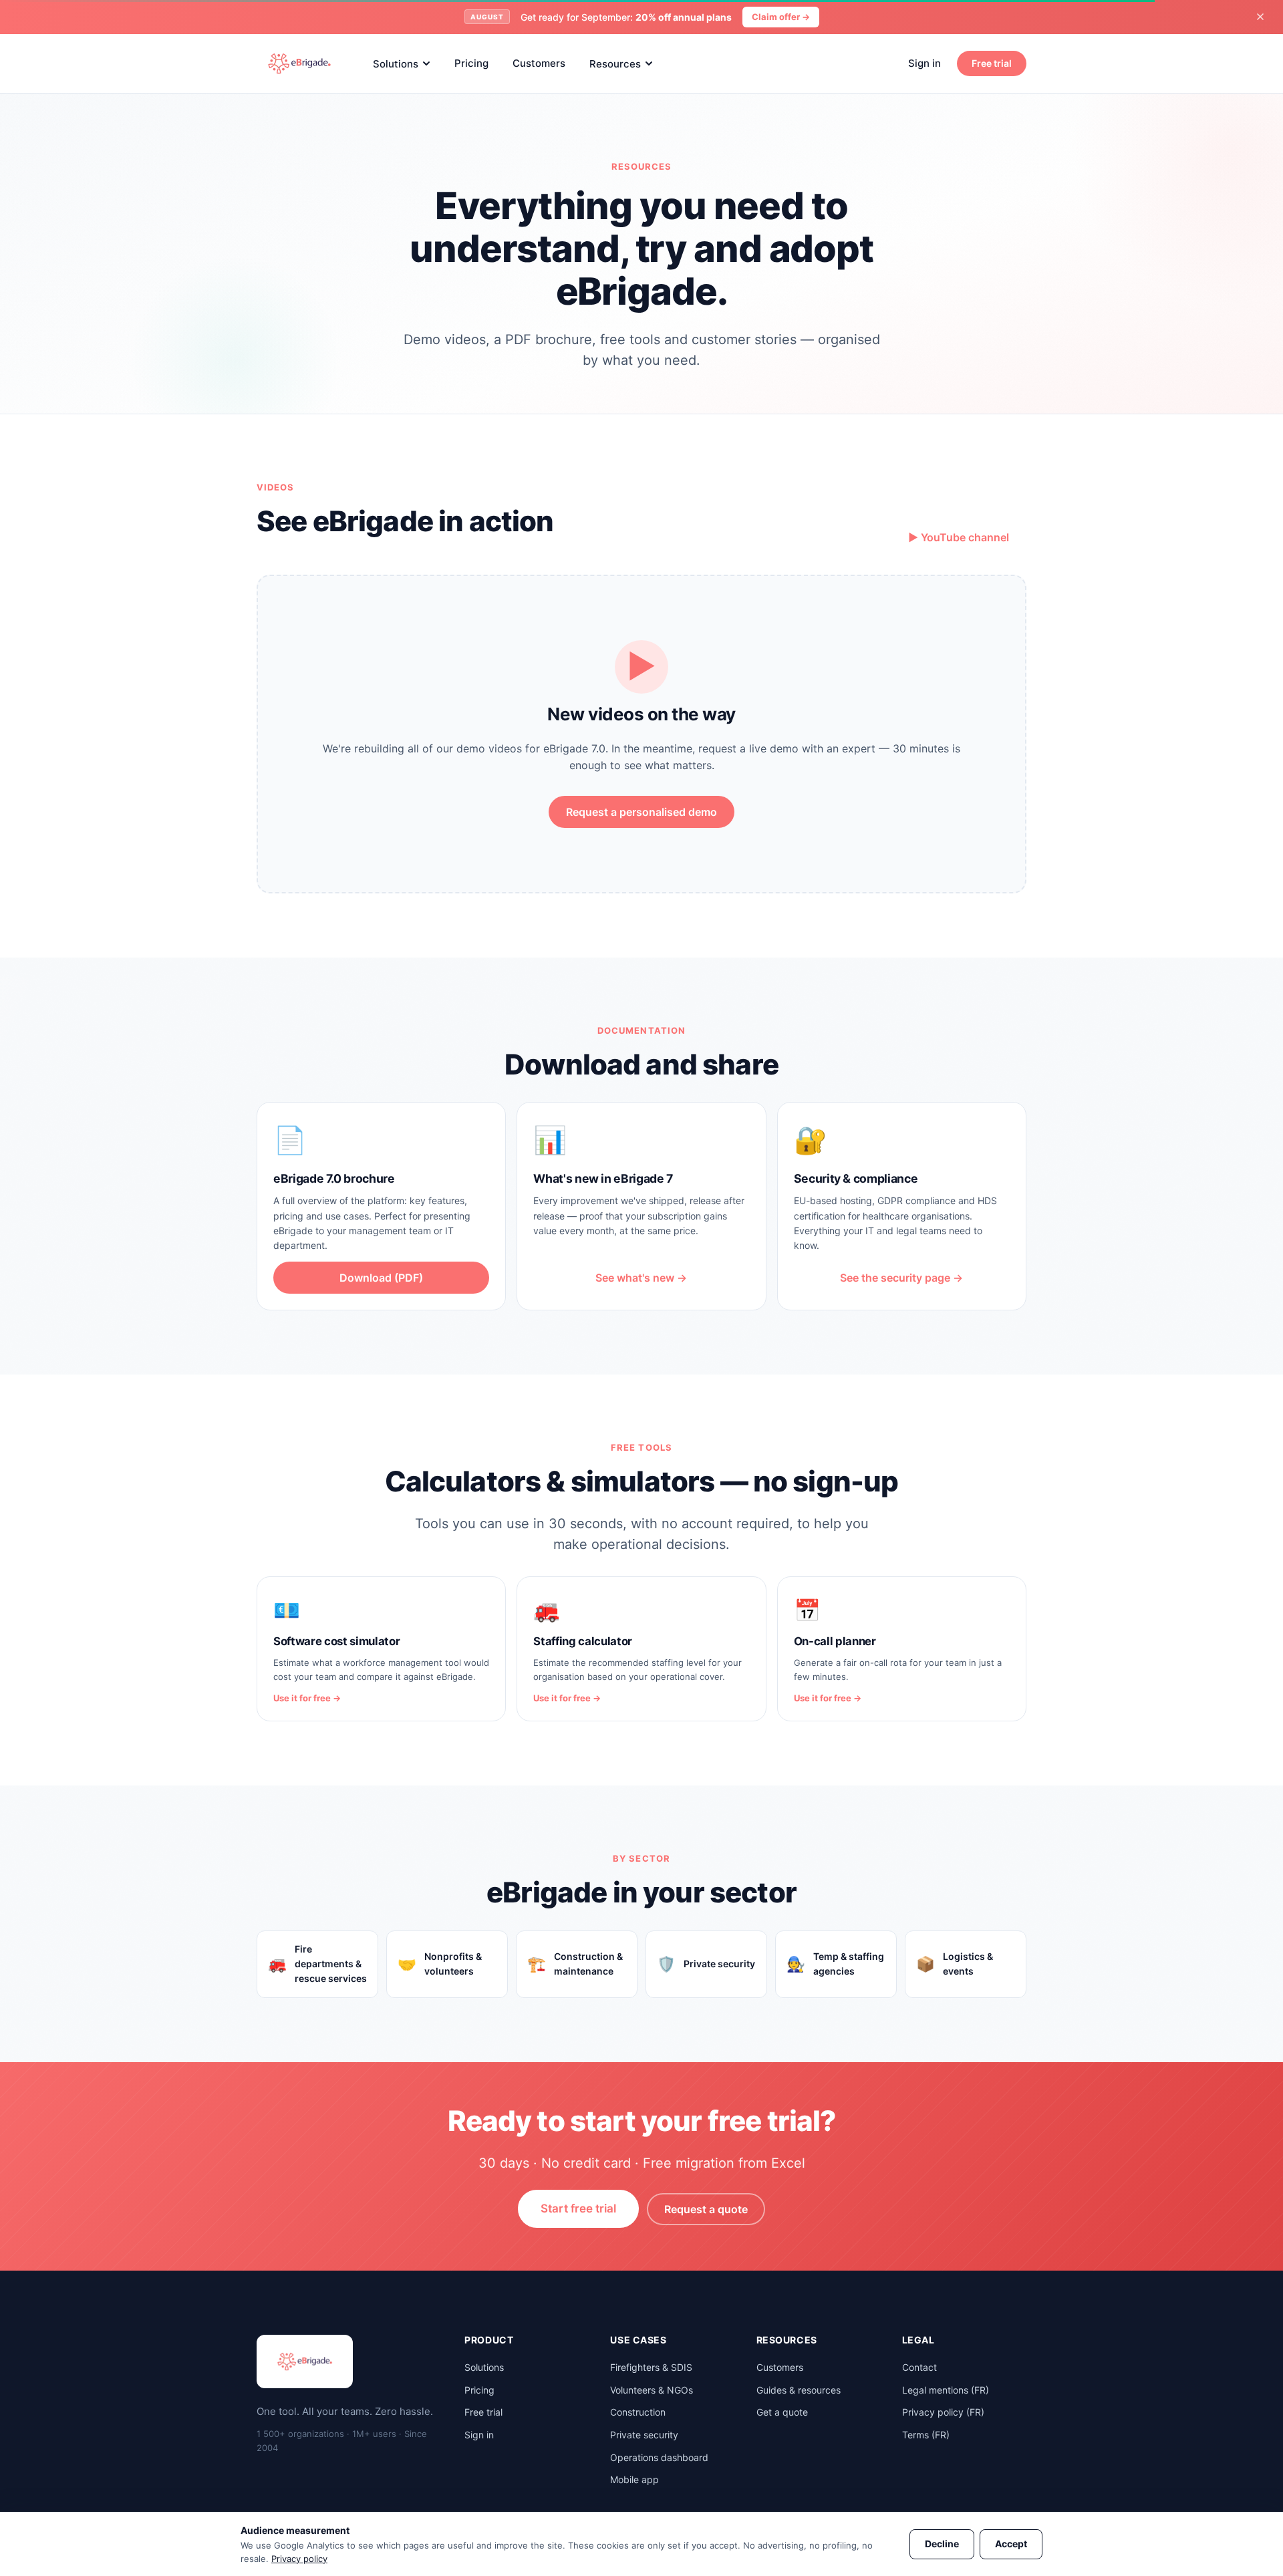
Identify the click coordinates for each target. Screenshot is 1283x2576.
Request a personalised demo (641, 812)
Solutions (396, 63)
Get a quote (782, 2412)
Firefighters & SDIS (651, 2367)
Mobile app (634, 2479)
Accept (1011, 2544)
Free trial (992, 63)
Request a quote (706, 2209)
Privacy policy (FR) (943, 2412)
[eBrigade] (299, 63)
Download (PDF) (381, 1278)
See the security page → (901, 1278)
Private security (644, 2435)
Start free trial (578, 2208)
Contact (919, 2367)
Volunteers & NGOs (652, 2390)
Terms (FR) (926, 2435)
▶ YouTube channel (959, 537)
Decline (942, 2544)
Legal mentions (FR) (946, 2390)
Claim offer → (781, 17)
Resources (615, 63)
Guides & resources (799, 2390)
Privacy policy (299, 2559)
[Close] (1260, 17)
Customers (539, 63)
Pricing (471, 63)
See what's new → (641, 1278)
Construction (638, 2412)
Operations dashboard (659, 2457)
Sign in (924, 63)
